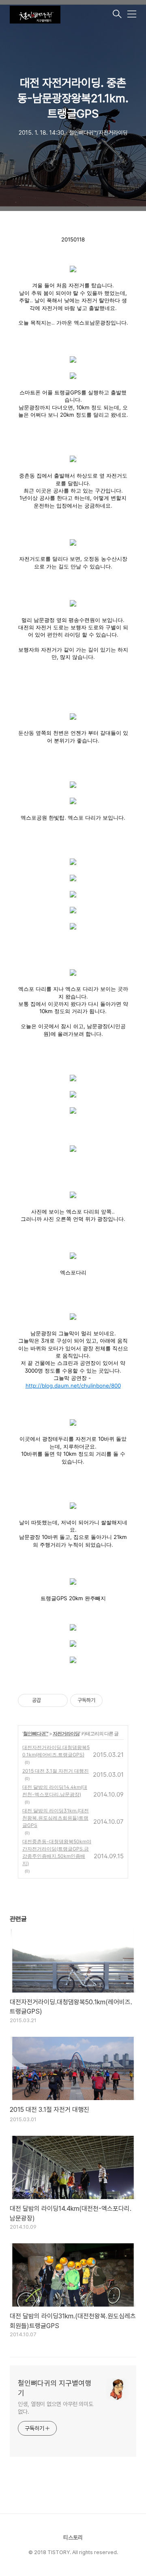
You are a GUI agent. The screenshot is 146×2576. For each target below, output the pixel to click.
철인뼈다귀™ (36, 1733)
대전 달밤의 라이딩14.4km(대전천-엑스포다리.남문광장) (55, 1791)
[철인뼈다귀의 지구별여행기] (60, 15)
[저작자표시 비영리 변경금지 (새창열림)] (114, 1700)
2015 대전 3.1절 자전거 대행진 (56, 1771)
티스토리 (73, 2537)
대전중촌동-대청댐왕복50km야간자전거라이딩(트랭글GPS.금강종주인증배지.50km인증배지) (57, 1852)
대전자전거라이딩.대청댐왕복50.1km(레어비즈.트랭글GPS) (56, 1751)
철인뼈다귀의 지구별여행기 (55, 2388)
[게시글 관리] (59, 1700)
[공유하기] (48, 1700)
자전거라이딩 (66, 1733)
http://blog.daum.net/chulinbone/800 (73, 1386)
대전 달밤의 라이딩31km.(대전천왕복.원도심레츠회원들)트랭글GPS (56, 1818)
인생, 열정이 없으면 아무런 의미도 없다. (56, 2408)
